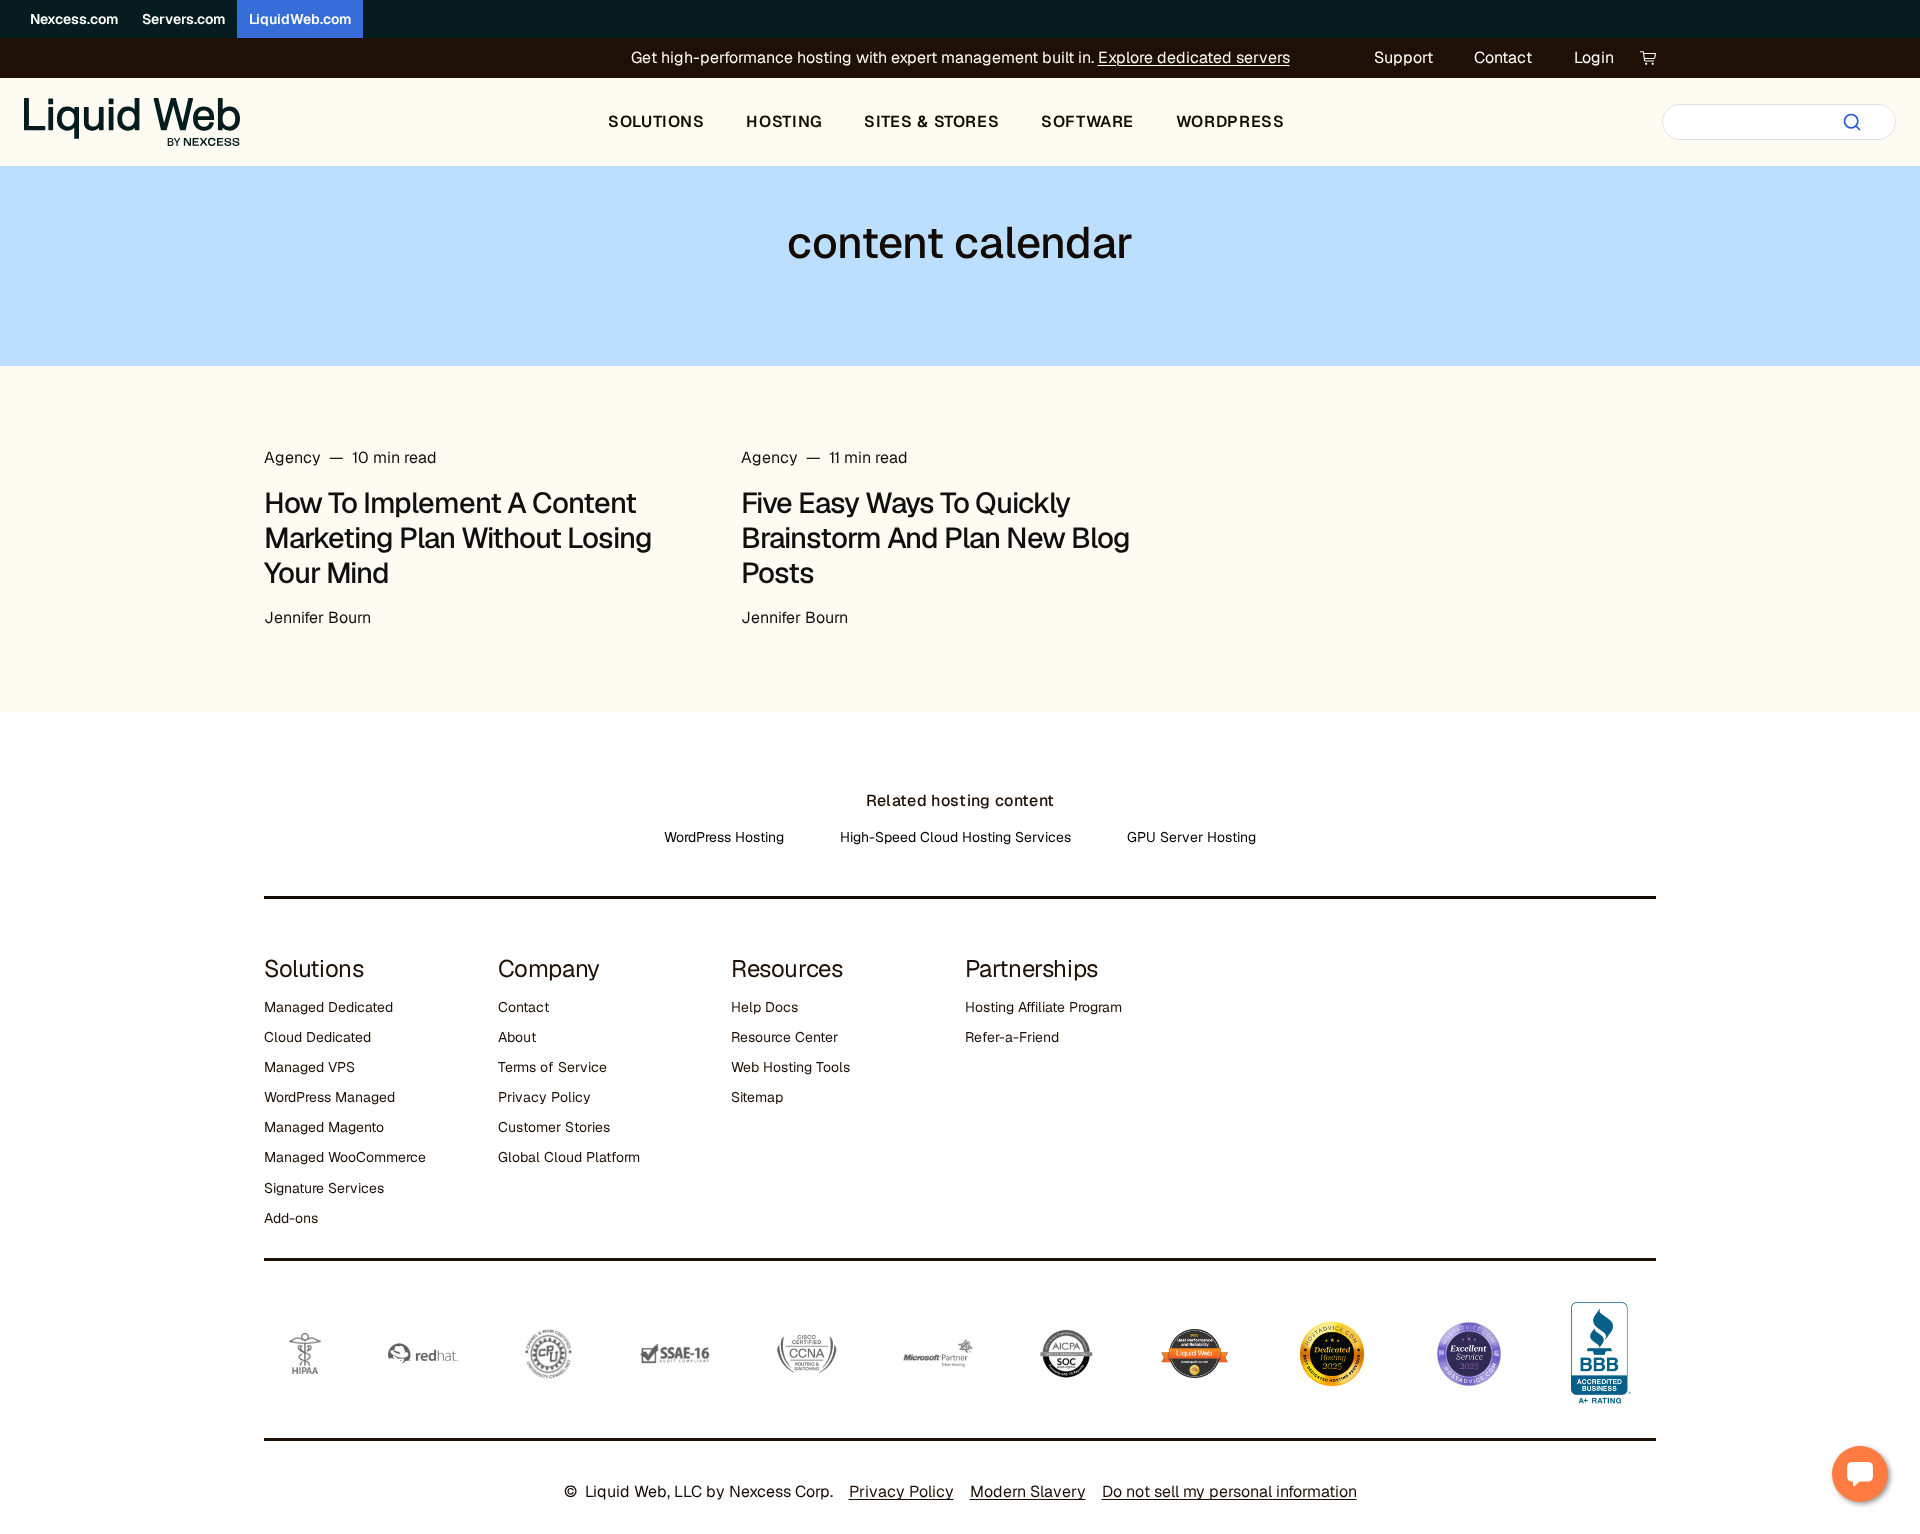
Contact (1503, 57)
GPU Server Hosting (1191, 837)
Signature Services (324, 1188)
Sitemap (757, 1097)
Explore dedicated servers (1194, 57)
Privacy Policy (544, 1097)
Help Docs (764, 1007)
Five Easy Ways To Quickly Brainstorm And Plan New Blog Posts (935, 538)
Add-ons (291, 1218)
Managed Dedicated (328, 1007)
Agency (292, 457)
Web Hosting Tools (790, 1067)
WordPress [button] (1230, 121)
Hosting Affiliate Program (1043, 1007)
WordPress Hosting (724, 837)
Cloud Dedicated (317, 1037)
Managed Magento (324, 1127)
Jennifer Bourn (317, 617)
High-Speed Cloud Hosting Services (955, 837)
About (517, 1037)
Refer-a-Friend (1012, 1037)
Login (1594, 57)
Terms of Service (552, 1067)
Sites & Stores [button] (931, 121)
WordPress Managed (329, 1097)
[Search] (1852, 122)
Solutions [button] (656, 121)
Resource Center (784, 1037)
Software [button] (1087, 121)
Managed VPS (309, 1067)
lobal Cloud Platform (574, 1157)
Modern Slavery (1028, 1491)
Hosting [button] (784, 121)
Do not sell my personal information (1229, 1491)
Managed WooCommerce (345, 1157)
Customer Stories (554, 1127)
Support (1403, 57)
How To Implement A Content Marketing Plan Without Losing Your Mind (458, 538)
